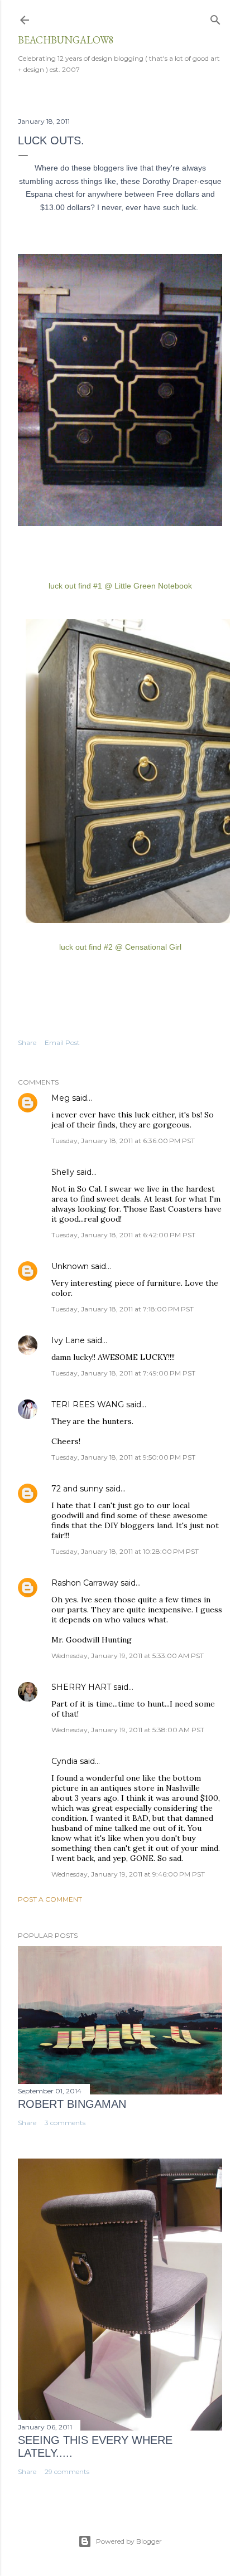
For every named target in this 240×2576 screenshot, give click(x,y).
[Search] (215, 18)
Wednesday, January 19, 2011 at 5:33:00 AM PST (128, 1656)
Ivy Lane (68, 1340)
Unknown (70, 1266)
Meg (61, 1098)
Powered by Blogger (129, 2541)
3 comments (65, 2123)
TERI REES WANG (88, 1404)
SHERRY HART (81, 1687)
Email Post (62, 1042)
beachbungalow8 (66, 40)
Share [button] (27, 1042)
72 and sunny (77, 1489)
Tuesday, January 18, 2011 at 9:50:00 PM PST (123, 1457)
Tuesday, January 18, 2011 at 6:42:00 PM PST (123, 1235)
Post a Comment (50, 1899)
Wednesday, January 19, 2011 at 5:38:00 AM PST (128, 1730)
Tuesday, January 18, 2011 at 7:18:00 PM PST (123, 1309)
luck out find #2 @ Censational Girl (120, 947)
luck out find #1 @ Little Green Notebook (120, 586)
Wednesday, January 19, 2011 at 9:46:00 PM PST (128, 1874)
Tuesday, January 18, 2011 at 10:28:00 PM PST (125, 1551)
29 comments (67, 2471)
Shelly (63, 1172)
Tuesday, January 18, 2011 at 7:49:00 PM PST (123, 1373)
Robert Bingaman (72, 2104)
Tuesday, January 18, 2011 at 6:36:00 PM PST (123, 1141)
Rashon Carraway (85, 1583)
